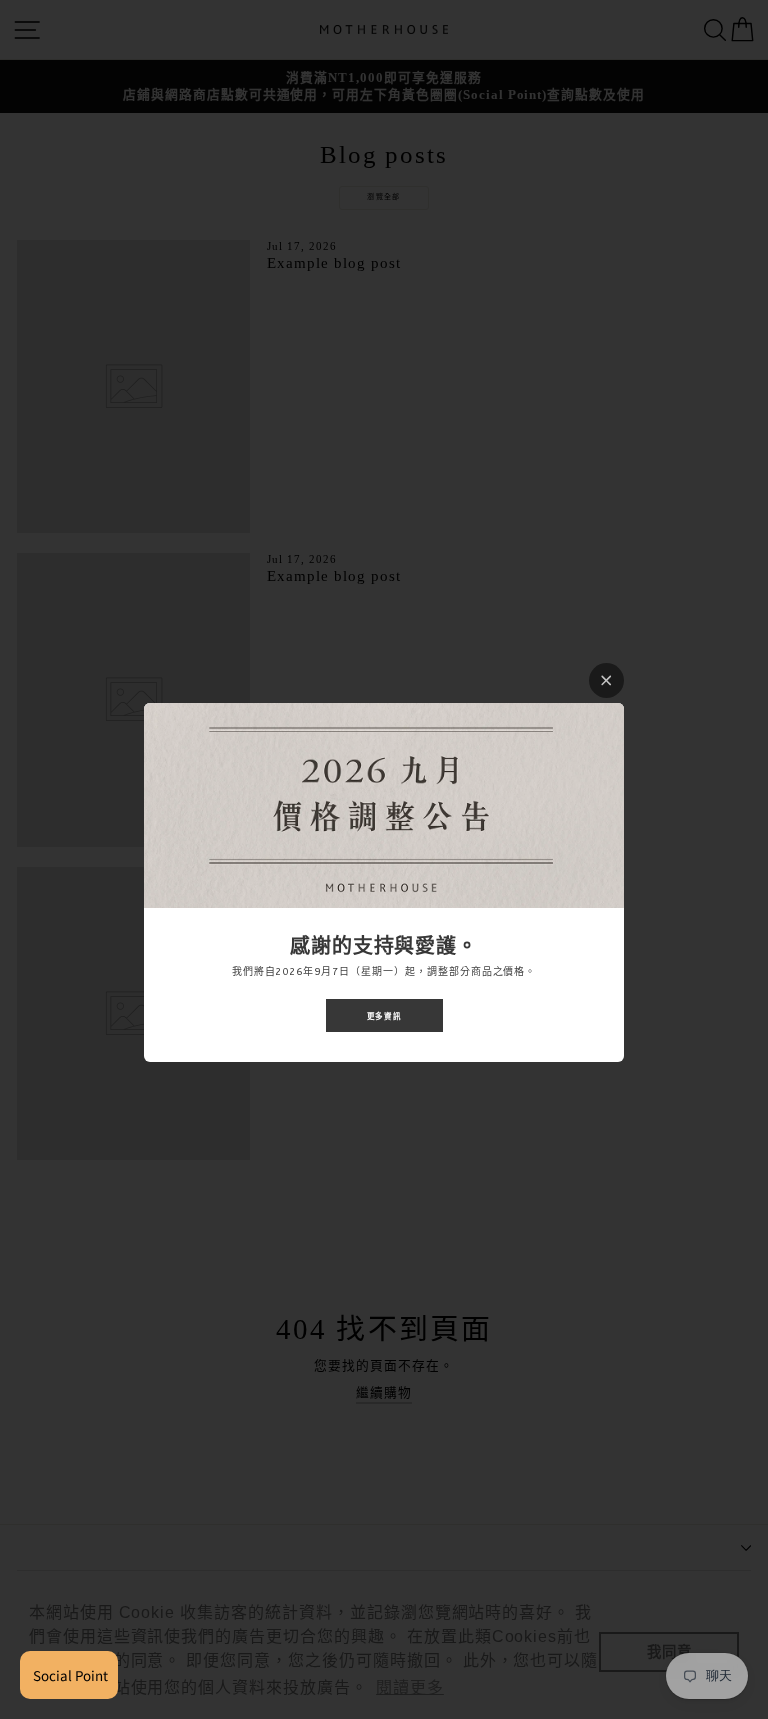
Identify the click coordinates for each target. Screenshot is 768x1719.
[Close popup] (606, 680)
